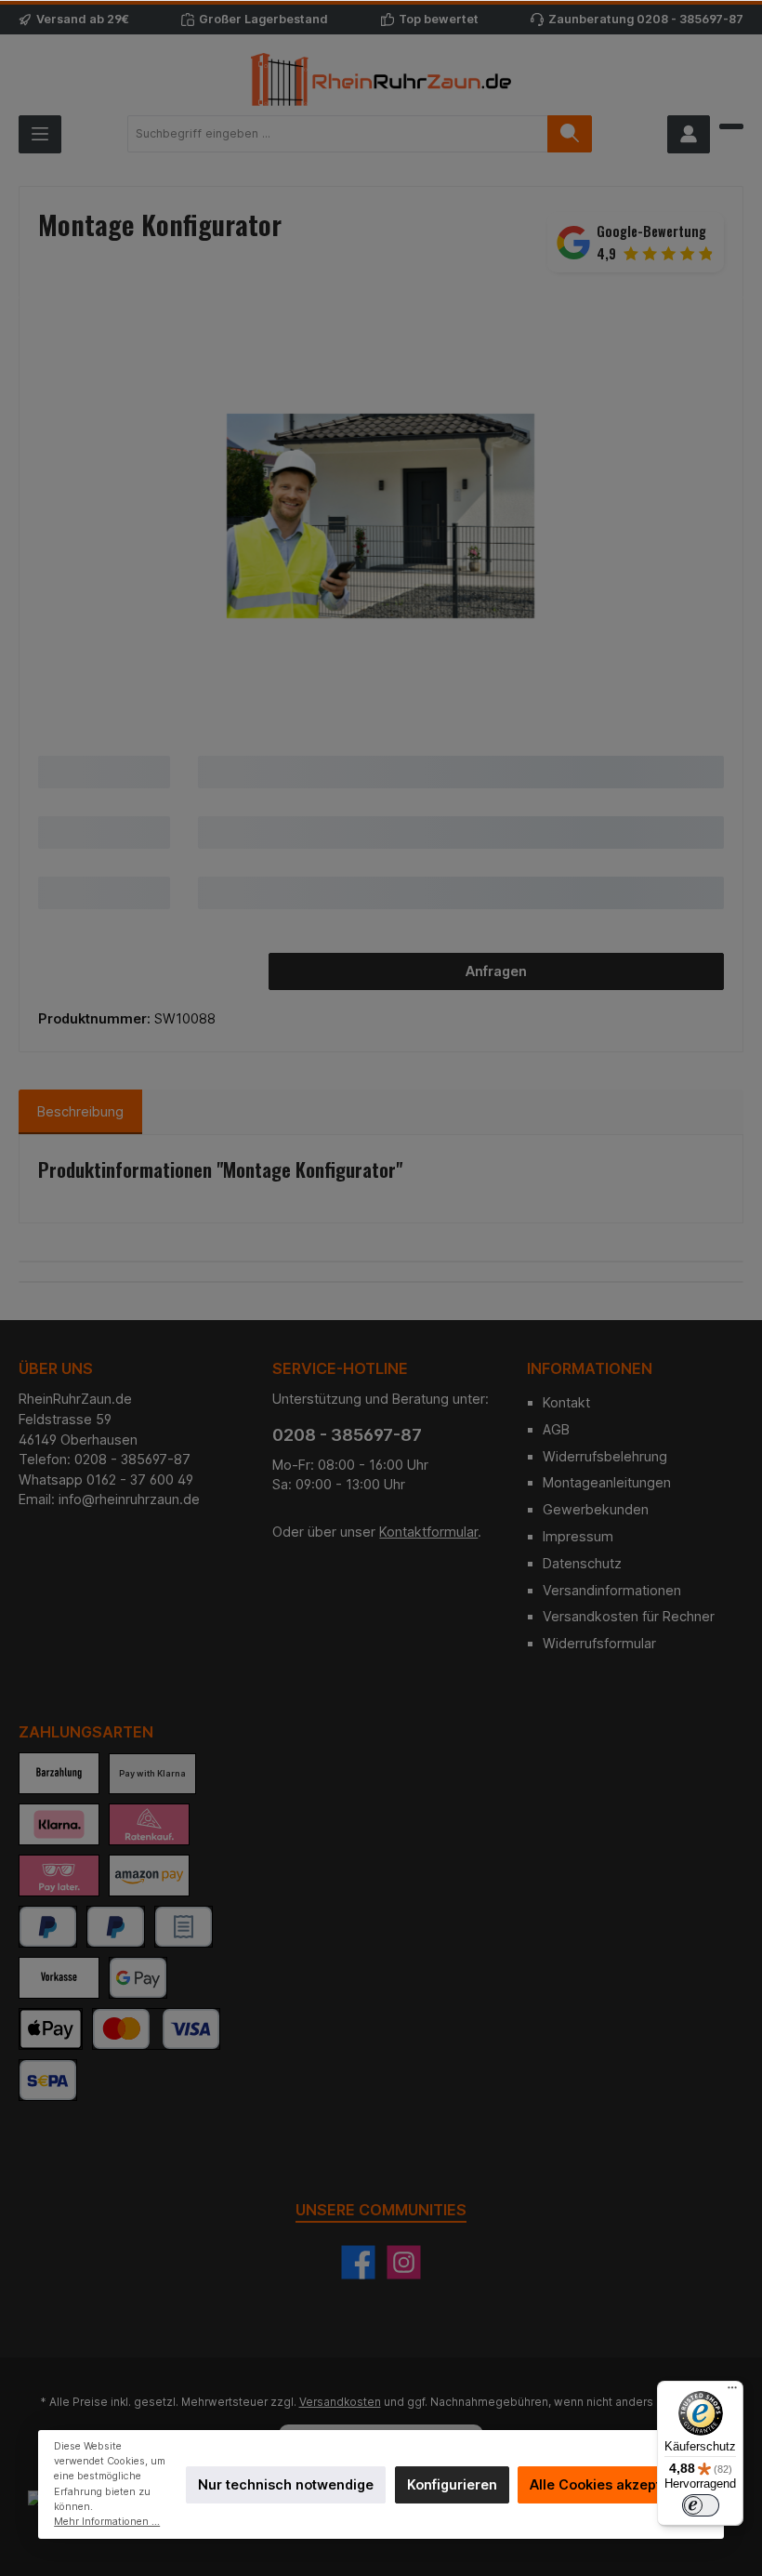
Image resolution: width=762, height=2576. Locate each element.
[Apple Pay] (51, 2029)
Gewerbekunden (596, 1509)
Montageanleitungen (607, 1482)
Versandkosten (340, 2402)
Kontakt (566, 1402)
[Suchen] (570, 134)
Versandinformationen (612, 1590)
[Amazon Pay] (149, 1876)
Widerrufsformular (599, 1643)
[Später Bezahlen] (116, 1927)
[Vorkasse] (59, 1978)
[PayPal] (48, 1927)
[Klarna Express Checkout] (59, 1824)
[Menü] (40, 134)
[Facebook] (358, 2262)
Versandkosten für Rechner (629, 1616)
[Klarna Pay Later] (59, 1876)
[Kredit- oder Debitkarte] (156, 2029)
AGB (556, 1429)
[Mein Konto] (689, 134)
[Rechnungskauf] (184, 1927)
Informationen (590, 1368)
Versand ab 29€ (83, 19)
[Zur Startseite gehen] (381, 79)
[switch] (701, 2505)
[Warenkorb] (731, 126)
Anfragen (496, 971)
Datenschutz (582, 1563)
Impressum (578, 1536)
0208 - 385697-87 (690, 19)
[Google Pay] (138, 1978)
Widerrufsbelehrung (605, 1456)
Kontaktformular (428, 1532)
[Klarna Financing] (149, 1824)
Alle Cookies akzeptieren (612, 2484)
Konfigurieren (452, 2484)
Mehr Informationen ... (107, 2522)
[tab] (80, 1112)
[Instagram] (404, 2262)
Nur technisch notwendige (286, 2484)
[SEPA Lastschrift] (48, 2080)
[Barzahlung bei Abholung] (59, 1773)
